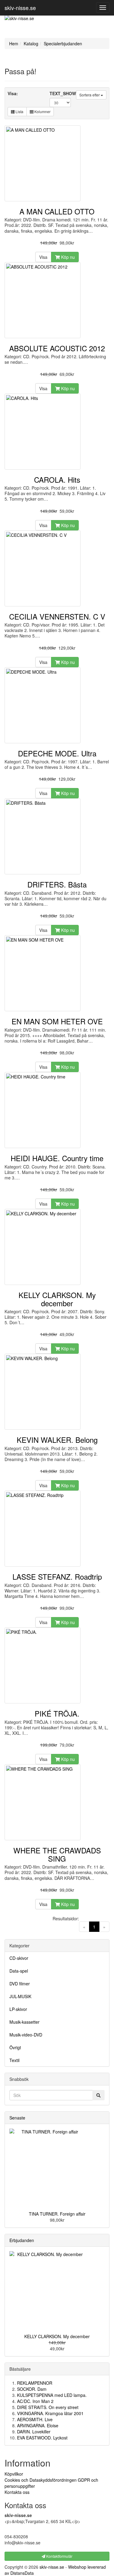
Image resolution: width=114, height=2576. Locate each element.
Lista (19, 111)
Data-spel (19, 1971)
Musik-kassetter (24, 2022)
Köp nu (67, 257)
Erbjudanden (22, 2240)
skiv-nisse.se (20, 8)
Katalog (31, 43)
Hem (14, 43)
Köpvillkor (14, 2474)
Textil (14, 2060)
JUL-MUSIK (20, 1996)
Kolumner (42, 111)
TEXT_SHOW (63, 93)
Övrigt (15, 2047)
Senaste (17, 2118)
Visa (43, 257)
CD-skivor (19, 1958)
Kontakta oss (17, 2492)
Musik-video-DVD (26, 2035)
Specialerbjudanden (63, 43)
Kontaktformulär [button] (59, 2556)
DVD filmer (20, 1984)
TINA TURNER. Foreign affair (57, 2214)
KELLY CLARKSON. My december (57, 2336)
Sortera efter (90, 95)
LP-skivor (18, 2009)
